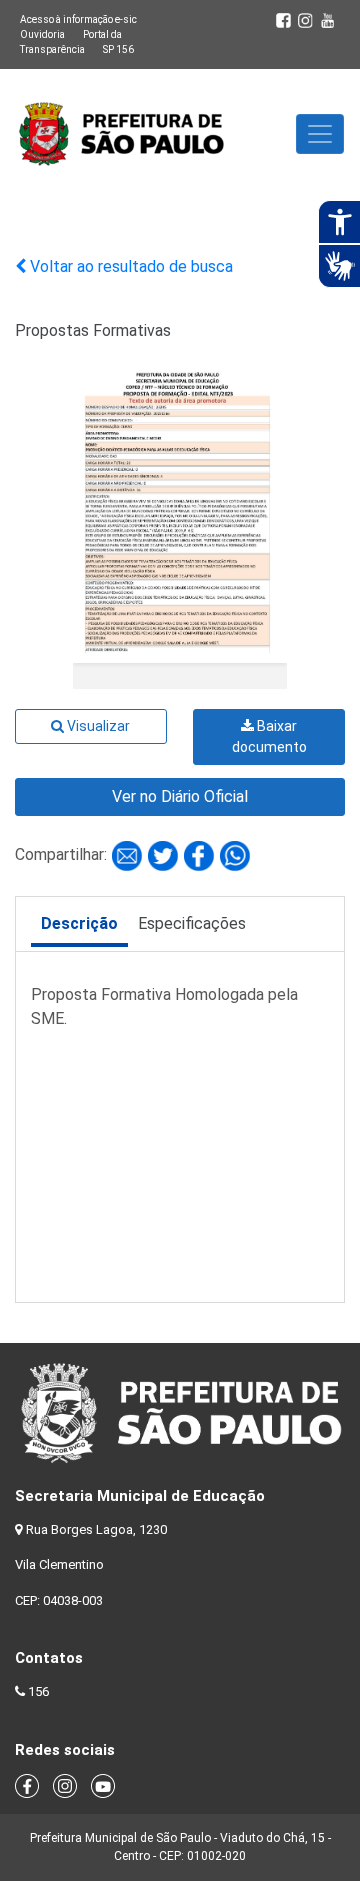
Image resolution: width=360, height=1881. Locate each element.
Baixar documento (269, 736)
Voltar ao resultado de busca (129, 266)
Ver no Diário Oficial (180, 796)
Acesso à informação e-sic (78, 19)
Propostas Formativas (93, 330)
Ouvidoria (42, 34)
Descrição (79, 923)
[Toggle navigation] (320, 134)
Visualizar (97, 726)
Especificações (192, 923)
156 (38, 1691)
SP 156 (118, 49)
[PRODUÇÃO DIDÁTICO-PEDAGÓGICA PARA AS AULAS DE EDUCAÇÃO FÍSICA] (129, 854)
